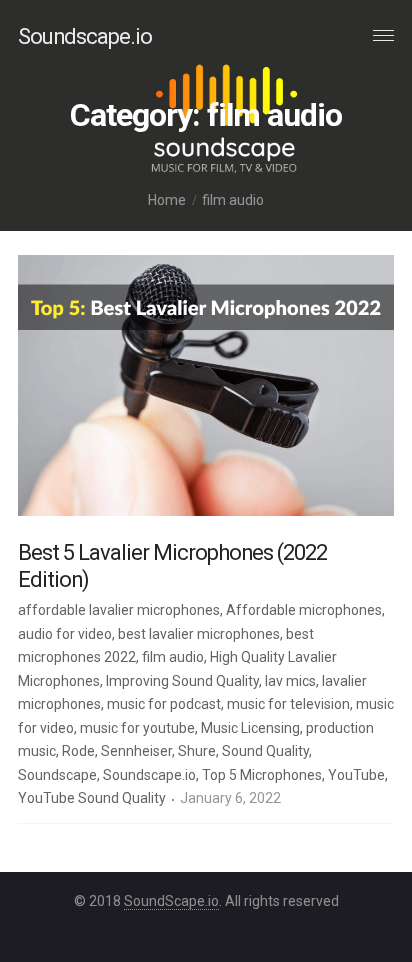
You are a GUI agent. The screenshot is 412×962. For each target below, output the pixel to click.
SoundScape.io (171, 901)
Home (167, 200)
